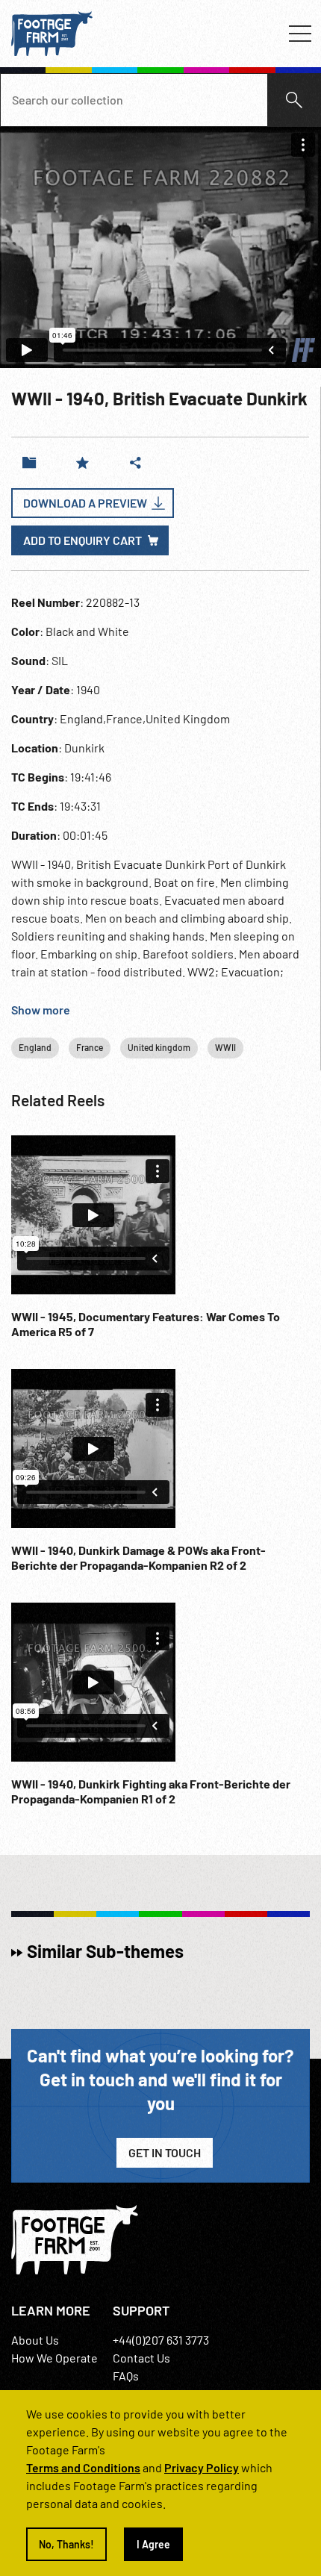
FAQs (126, 2376)
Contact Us (141, 2358)
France (90, 1047)
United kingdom (159, 1047)
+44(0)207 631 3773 (161, 2340)
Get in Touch (165, 2152)
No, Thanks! (66, 2544)
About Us (35, 2340)
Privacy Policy (202, 2467)
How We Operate (54, 2358)
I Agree (153, 2544)
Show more (41, 1010)
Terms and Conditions (83, 2467)
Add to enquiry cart (82, 540)
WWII (225, 1047)
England (35, 1047)
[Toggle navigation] (300, 34)
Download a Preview (85, 503)
